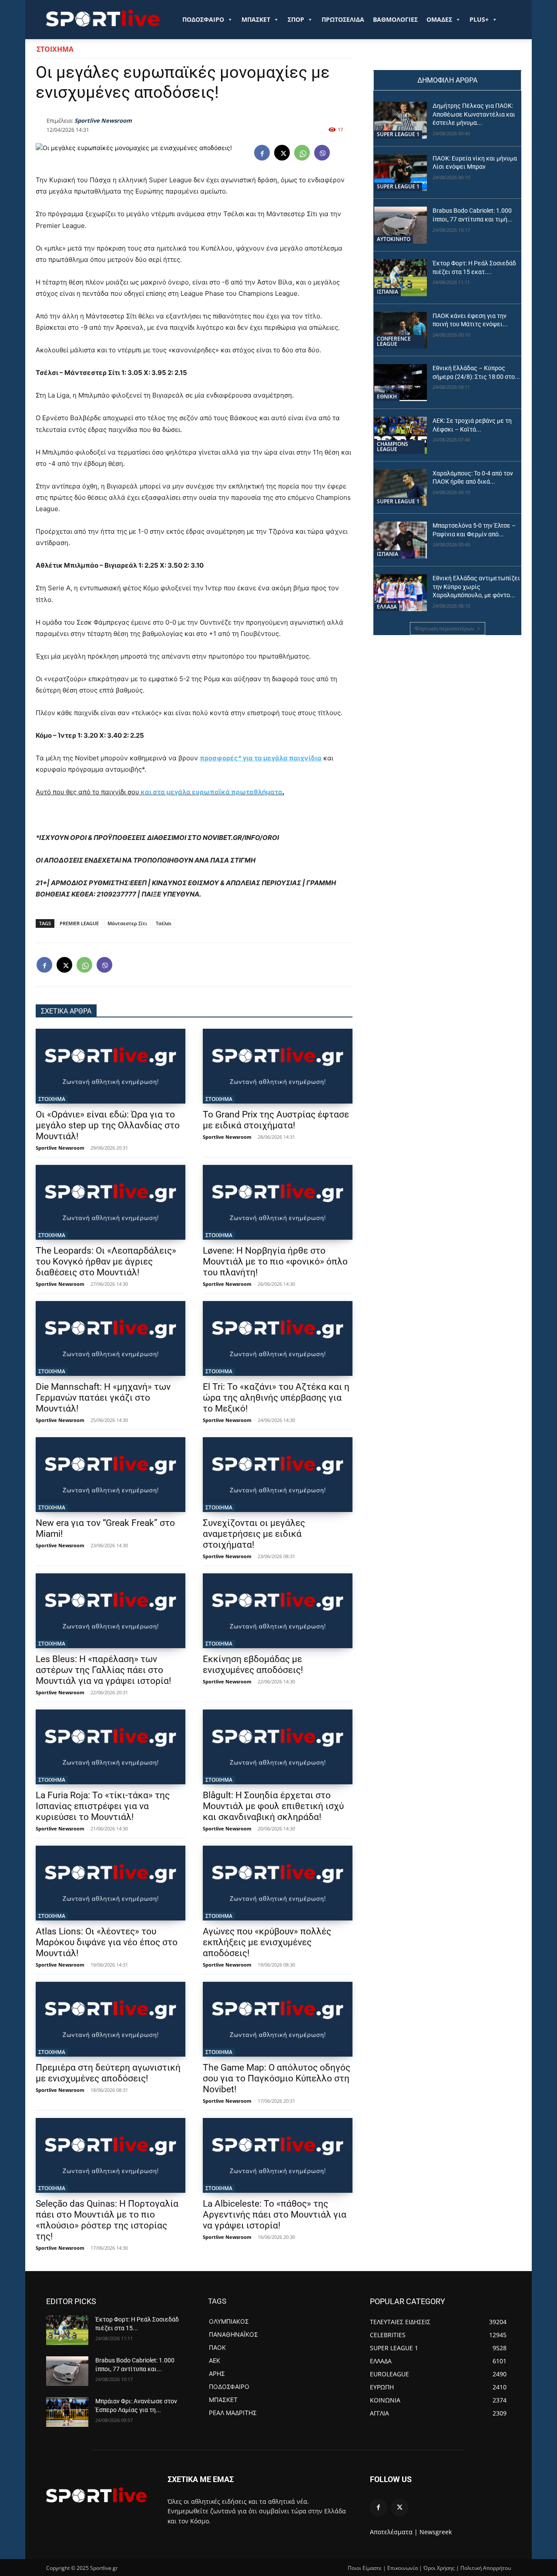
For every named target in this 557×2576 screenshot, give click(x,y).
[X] (282, 153)
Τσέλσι (164, 923)
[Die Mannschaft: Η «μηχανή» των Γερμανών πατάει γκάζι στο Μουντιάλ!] (111, 1338)
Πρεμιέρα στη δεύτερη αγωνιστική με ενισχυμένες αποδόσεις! (108, 2073)
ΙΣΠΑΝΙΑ (388, 292)
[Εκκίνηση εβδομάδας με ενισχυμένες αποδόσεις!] (278, 1611)
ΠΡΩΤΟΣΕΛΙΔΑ (343, 19)
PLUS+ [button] (479, 19)
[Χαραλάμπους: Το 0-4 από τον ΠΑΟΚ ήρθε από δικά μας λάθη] (401, 488)
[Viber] (322, 153)
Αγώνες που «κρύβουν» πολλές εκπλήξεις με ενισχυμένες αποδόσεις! (267, 1942)
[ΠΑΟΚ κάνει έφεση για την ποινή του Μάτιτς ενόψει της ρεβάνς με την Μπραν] (401, 330)
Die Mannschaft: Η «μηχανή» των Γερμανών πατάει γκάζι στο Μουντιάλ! (103, 1398)
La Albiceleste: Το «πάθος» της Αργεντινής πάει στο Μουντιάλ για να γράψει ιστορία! (275, 2215)
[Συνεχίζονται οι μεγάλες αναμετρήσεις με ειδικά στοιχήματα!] (278, 1475)
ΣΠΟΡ (296, 19)
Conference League (394, 341)
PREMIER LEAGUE (79, 923)
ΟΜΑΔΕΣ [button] (439, 19)
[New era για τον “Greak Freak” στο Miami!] (111, 1475)
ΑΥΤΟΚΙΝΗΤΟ (394, 239)
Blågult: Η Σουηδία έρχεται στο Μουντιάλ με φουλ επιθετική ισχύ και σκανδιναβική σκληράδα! (273, 1806)
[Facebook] (262, 153)
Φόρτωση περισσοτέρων (445, 628)
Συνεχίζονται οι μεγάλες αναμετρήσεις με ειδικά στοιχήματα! (254, 1534)
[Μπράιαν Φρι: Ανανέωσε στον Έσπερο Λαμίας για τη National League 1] (67, 2412)
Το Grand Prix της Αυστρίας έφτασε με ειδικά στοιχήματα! (276, 1120)
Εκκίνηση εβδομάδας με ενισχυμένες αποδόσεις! (253, 1664)
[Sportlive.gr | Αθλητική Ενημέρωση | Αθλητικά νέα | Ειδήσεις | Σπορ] (96, 2495)
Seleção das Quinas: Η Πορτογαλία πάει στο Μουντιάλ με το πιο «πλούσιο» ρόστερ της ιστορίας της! (107, 2220)
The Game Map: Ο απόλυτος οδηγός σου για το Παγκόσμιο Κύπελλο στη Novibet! (277, 2078)
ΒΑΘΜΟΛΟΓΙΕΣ (395, 19)
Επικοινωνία (403, 2568)
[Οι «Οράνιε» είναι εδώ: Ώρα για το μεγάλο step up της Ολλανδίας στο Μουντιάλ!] (111, 1066)
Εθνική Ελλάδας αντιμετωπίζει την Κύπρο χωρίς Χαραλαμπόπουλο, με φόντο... (476, 587)
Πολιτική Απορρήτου (486, 2568)
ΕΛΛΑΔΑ (387, 607)
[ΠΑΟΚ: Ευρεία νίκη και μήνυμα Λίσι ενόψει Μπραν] (401, 173)
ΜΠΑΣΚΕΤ (256, 19)
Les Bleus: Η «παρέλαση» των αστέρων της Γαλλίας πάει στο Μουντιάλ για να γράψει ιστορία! (103, 1670)
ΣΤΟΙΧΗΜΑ (55, 49)
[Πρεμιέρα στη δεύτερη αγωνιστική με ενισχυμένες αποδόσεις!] (111, 2019)
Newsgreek (436, 2532)
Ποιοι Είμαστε (365, 2568)
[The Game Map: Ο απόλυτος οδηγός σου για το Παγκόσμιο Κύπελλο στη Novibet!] (278, 2019)
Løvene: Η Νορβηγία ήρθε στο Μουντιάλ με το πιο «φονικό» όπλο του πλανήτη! (275, 1261)
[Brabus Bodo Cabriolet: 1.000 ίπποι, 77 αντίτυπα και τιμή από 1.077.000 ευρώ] (401, 225)
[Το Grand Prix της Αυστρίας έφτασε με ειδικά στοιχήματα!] (278, 1066)
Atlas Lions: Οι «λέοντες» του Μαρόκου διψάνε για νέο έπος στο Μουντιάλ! (107, 1942)
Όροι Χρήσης (439, 2568)
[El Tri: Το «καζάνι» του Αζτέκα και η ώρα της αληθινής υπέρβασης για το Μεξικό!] (278, 1338)
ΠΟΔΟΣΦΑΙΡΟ (203, 19)
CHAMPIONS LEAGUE (393, 447)
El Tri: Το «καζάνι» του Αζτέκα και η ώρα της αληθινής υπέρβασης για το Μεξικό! (276, 1398)
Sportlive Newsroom (103, 120)
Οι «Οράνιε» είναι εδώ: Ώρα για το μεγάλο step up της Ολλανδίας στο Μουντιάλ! (108, 1125)
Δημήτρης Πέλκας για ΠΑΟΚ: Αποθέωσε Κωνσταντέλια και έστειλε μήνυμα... (474, 114)
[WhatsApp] (302, 153)
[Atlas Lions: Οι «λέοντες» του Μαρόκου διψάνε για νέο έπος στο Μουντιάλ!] (111, 1883)
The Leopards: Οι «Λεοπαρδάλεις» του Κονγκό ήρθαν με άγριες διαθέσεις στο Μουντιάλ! (106, 1261)
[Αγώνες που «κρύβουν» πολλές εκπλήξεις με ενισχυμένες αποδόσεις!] (278, 1883)
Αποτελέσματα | (394, 2532)
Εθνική (387, 396)
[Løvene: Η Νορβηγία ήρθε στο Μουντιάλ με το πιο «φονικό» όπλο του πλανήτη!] (278, 1202)
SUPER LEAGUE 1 (398, 134)
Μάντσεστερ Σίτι (127, 923)
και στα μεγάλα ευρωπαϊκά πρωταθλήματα (211, 792)
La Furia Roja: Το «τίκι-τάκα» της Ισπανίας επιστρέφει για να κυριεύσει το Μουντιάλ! (103, 1806)
